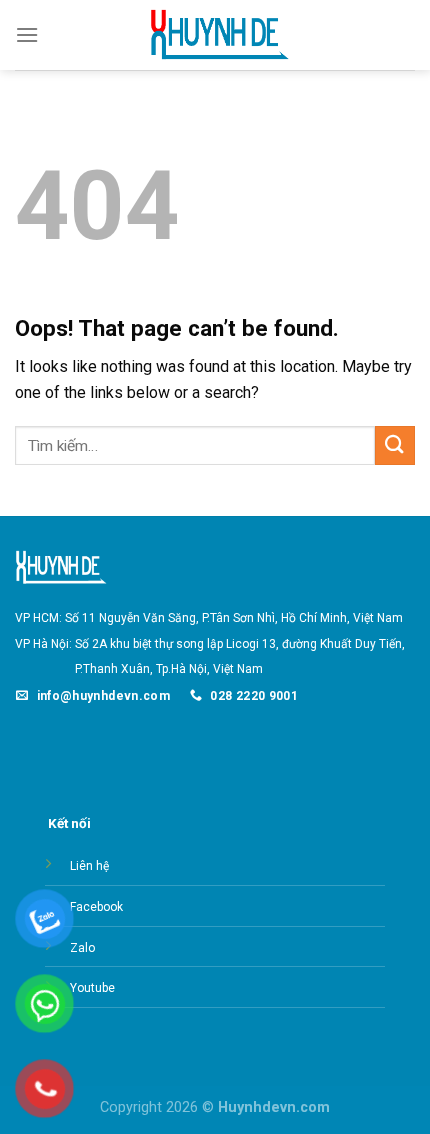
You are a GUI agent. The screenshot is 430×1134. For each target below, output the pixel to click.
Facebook (96, 907)
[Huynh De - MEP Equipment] (215, 35)
